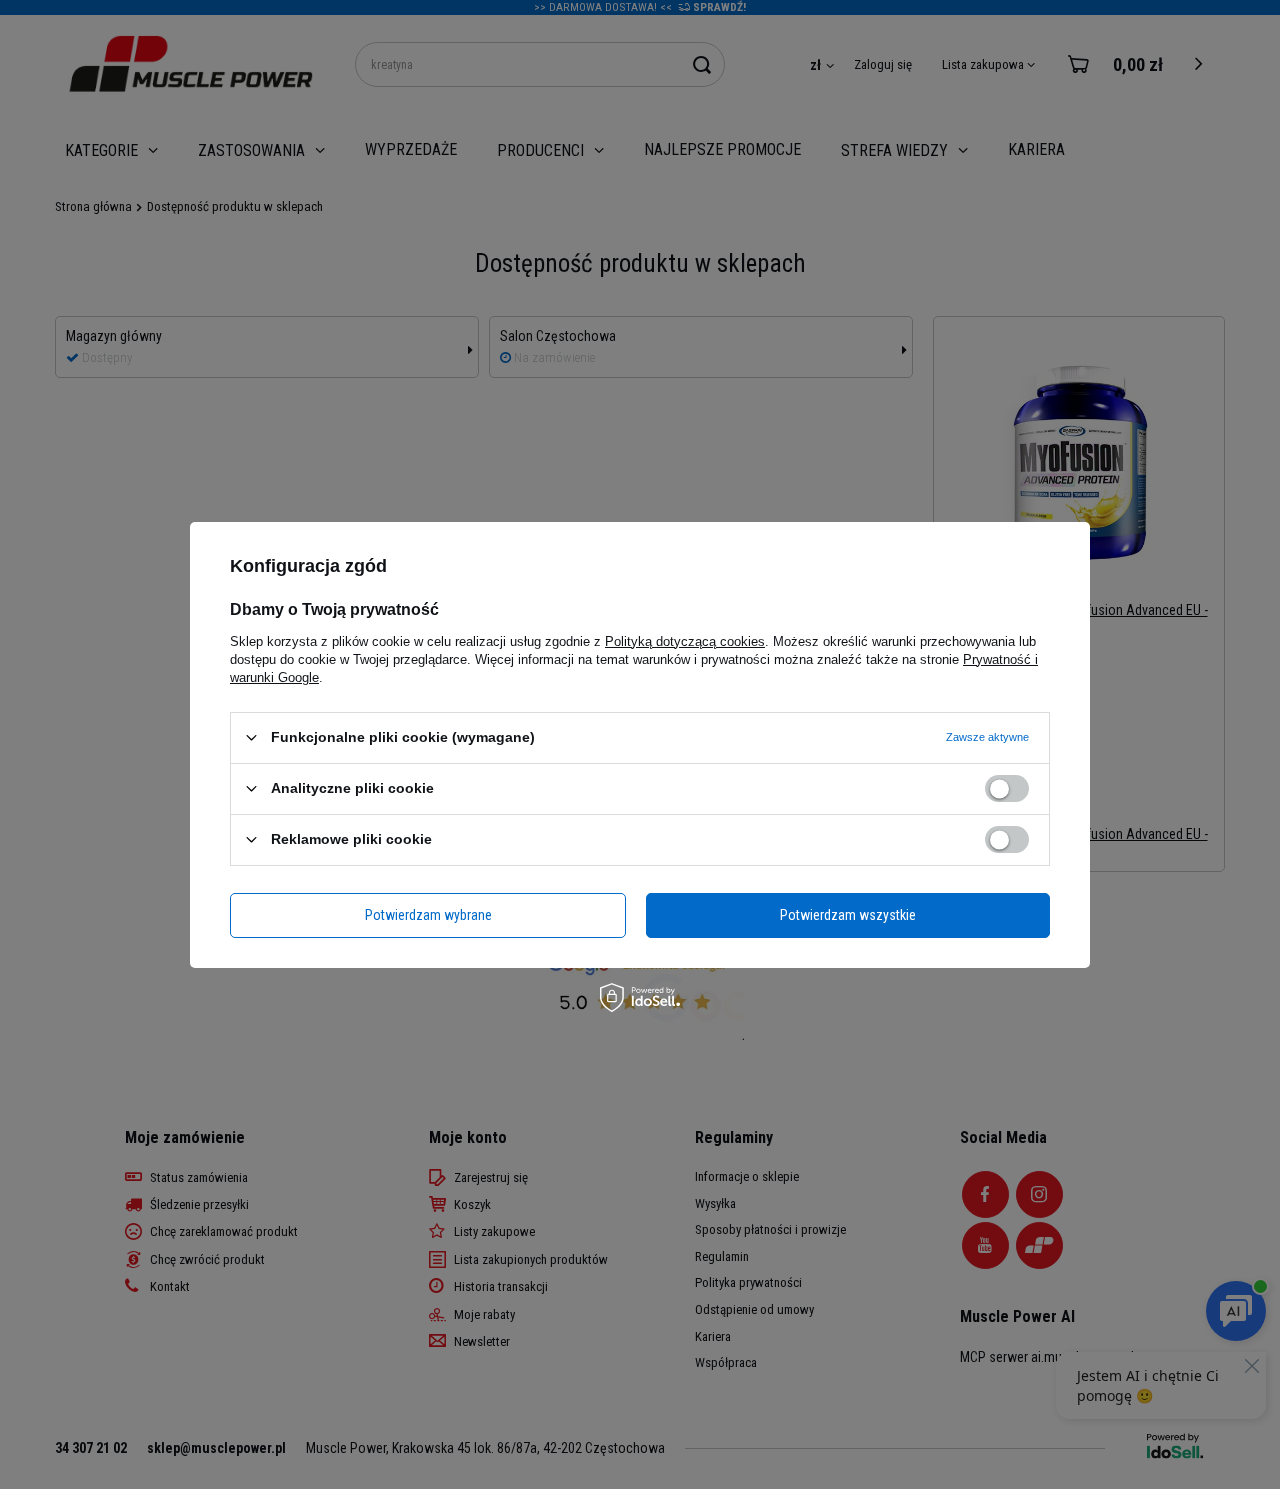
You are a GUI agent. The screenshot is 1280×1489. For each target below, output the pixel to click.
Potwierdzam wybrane (428, 915)
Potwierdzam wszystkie (848, 915)
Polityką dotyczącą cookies (685, 640)
